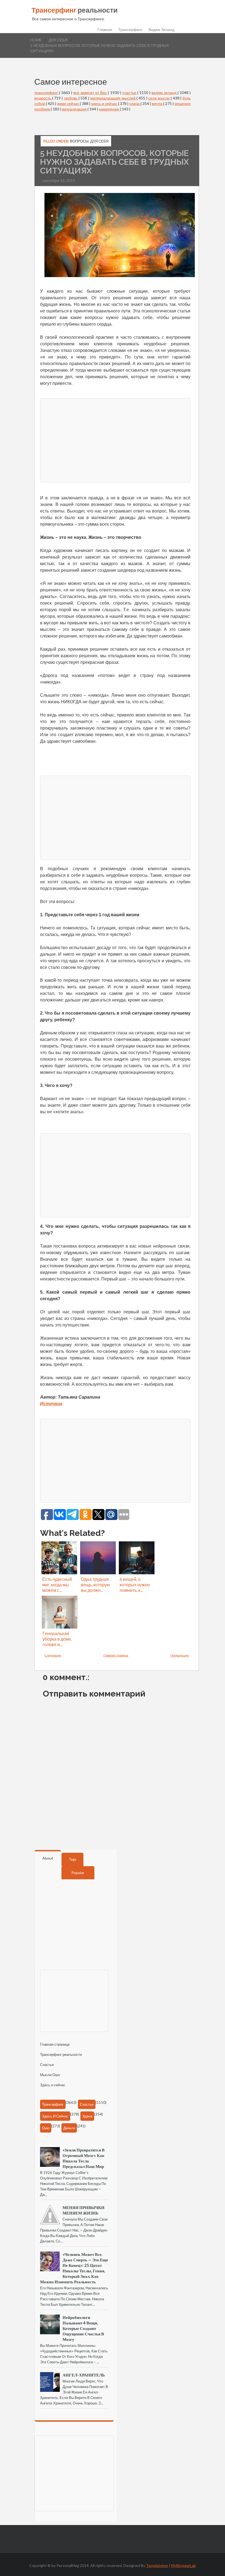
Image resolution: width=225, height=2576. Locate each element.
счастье (130, 92)
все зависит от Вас (91, 92)
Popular (78, 1873)
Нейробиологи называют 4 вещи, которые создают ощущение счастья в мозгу (83, 2328)
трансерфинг (47, 92)
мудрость (43, 98)
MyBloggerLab (184, 2565)
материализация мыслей (113, 98)
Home (36, 40)
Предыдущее (180, 1655)
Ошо (46, 2128)
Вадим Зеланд (161, 30)
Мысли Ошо (50, 2075)
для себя (58, 40)
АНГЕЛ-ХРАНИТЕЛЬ (84, 2375)
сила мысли (159, 98)
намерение (109, 109)
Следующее (53, 1655)
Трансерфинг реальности (61, 2054)
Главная (105, 30)
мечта (157, 103)
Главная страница (116, 1655)
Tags (73, 1859)
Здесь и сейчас (53, 2085)
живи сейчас (68, 103)
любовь (71, 98)
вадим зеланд (164, 92)
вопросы (79, 141)
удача (135, 103)
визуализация (75, 109)
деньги (69, 2128)
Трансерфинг (130, 30)
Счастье (47, 2065)
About (48, 1858)
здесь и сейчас (105, 103)
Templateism (157, 2565)
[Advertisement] (115, 440)
